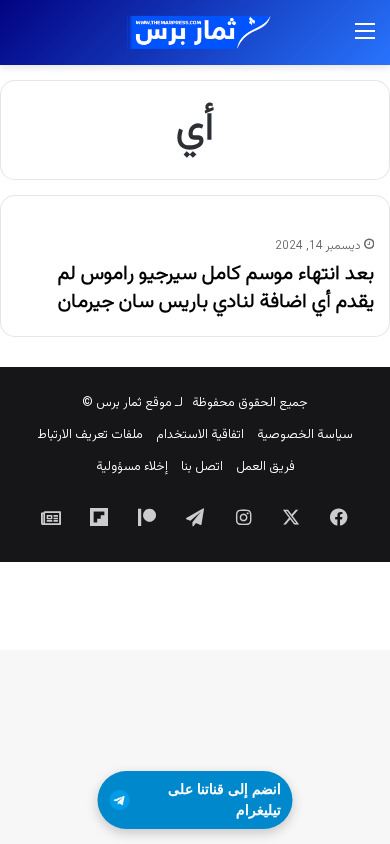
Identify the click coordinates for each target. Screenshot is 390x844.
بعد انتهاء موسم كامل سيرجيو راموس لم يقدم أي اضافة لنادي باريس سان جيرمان (216, 288)
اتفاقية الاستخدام (200, 435)
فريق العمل (265, 467)
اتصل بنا (202, 467)
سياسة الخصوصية (305, 435)
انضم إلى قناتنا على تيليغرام (224, 799)
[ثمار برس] (195, 32)
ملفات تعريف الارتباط (90, 435)
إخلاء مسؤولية (132, 467)
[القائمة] (365, 40)
